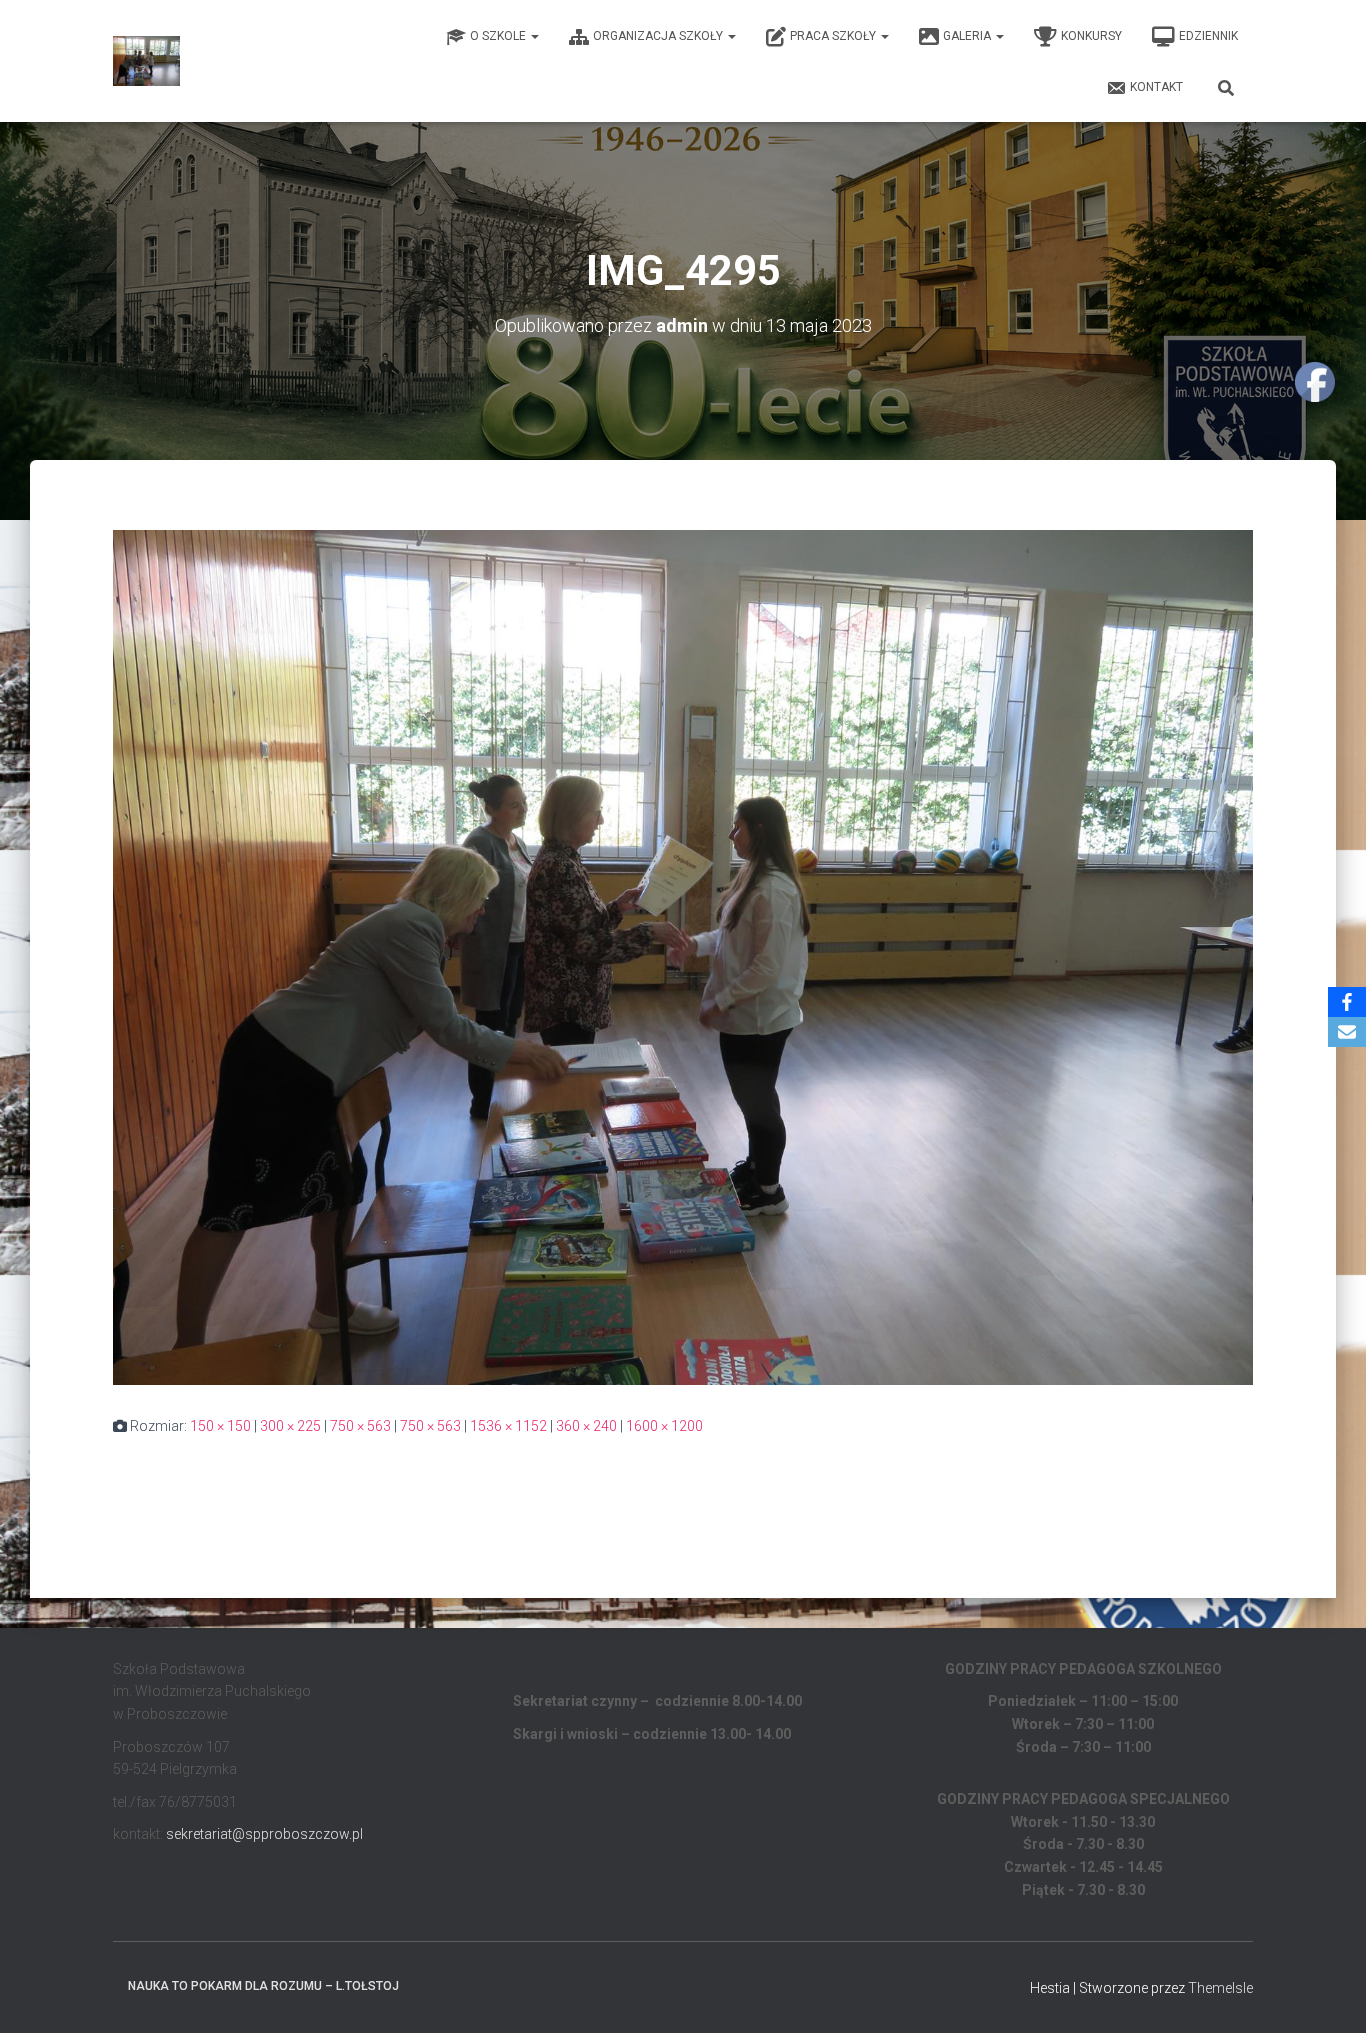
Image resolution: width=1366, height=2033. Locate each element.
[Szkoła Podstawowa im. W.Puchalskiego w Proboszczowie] (146, 61)
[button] (534, 36)
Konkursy (1091, 36)
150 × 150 (220, 1426)
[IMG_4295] (683, 956)
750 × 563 (360, 1426)
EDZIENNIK (1208, 36)
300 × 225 (290, 1426)
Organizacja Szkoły (659, 36)
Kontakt (1156, 87)
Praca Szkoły (834, 36)
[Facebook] (1347, 1002)
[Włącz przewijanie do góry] (1326, 1993)
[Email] (1347, 1032)
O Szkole (499, 36)
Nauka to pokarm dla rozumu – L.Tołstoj (263, 1986)
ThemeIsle (1220, 1988)
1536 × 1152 (508, 1426)
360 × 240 (586, 1426)
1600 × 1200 (664, 1426)
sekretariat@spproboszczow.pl (264, 1834)
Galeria (968, 36)
